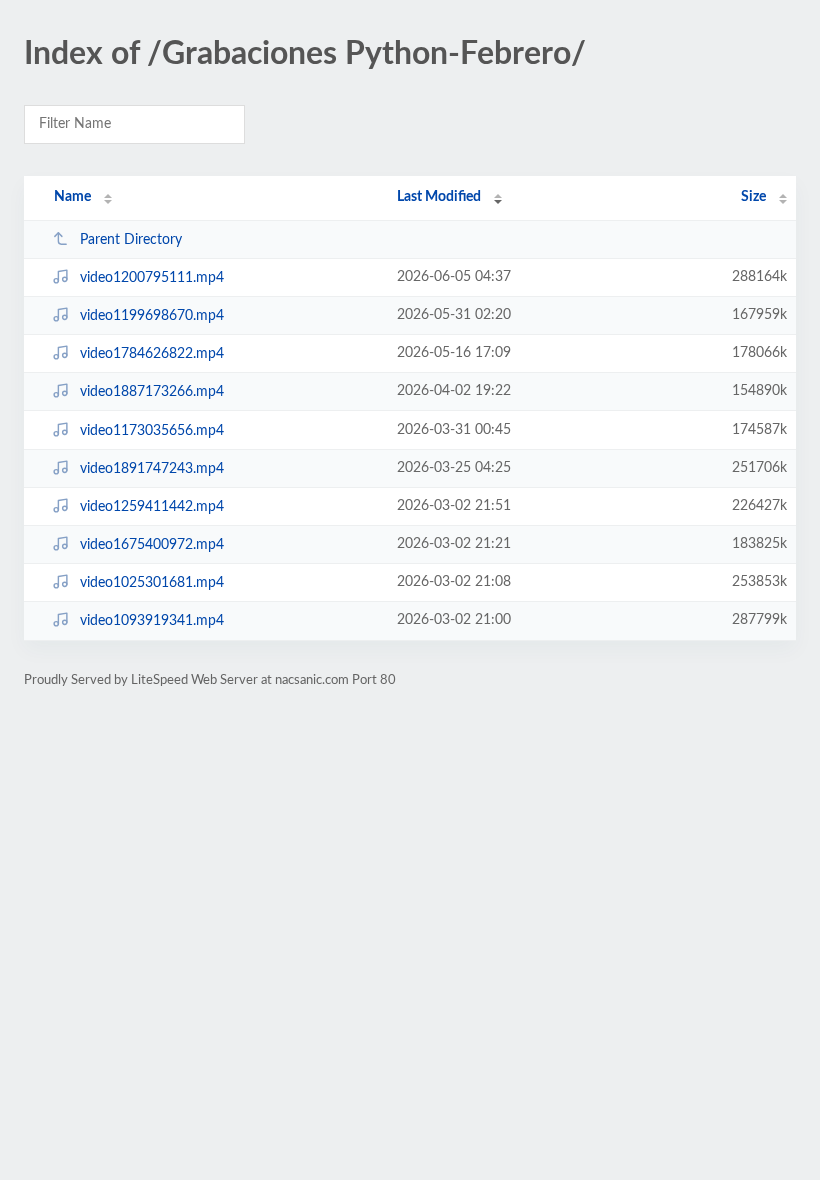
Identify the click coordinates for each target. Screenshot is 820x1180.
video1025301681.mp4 (152, 583)
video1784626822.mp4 (152, 354)
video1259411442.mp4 (152, 507)
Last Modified (439, 197)
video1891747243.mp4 (152, 469)
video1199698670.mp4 (152, 316)
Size (753, 197)
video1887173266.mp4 (152, 392)
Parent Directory (131, 240)
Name (72, 197)
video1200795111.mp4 (152, 278)
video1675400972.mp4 (152, 545)
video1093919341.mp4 (152, 621)
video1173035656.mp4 (152, 431)
